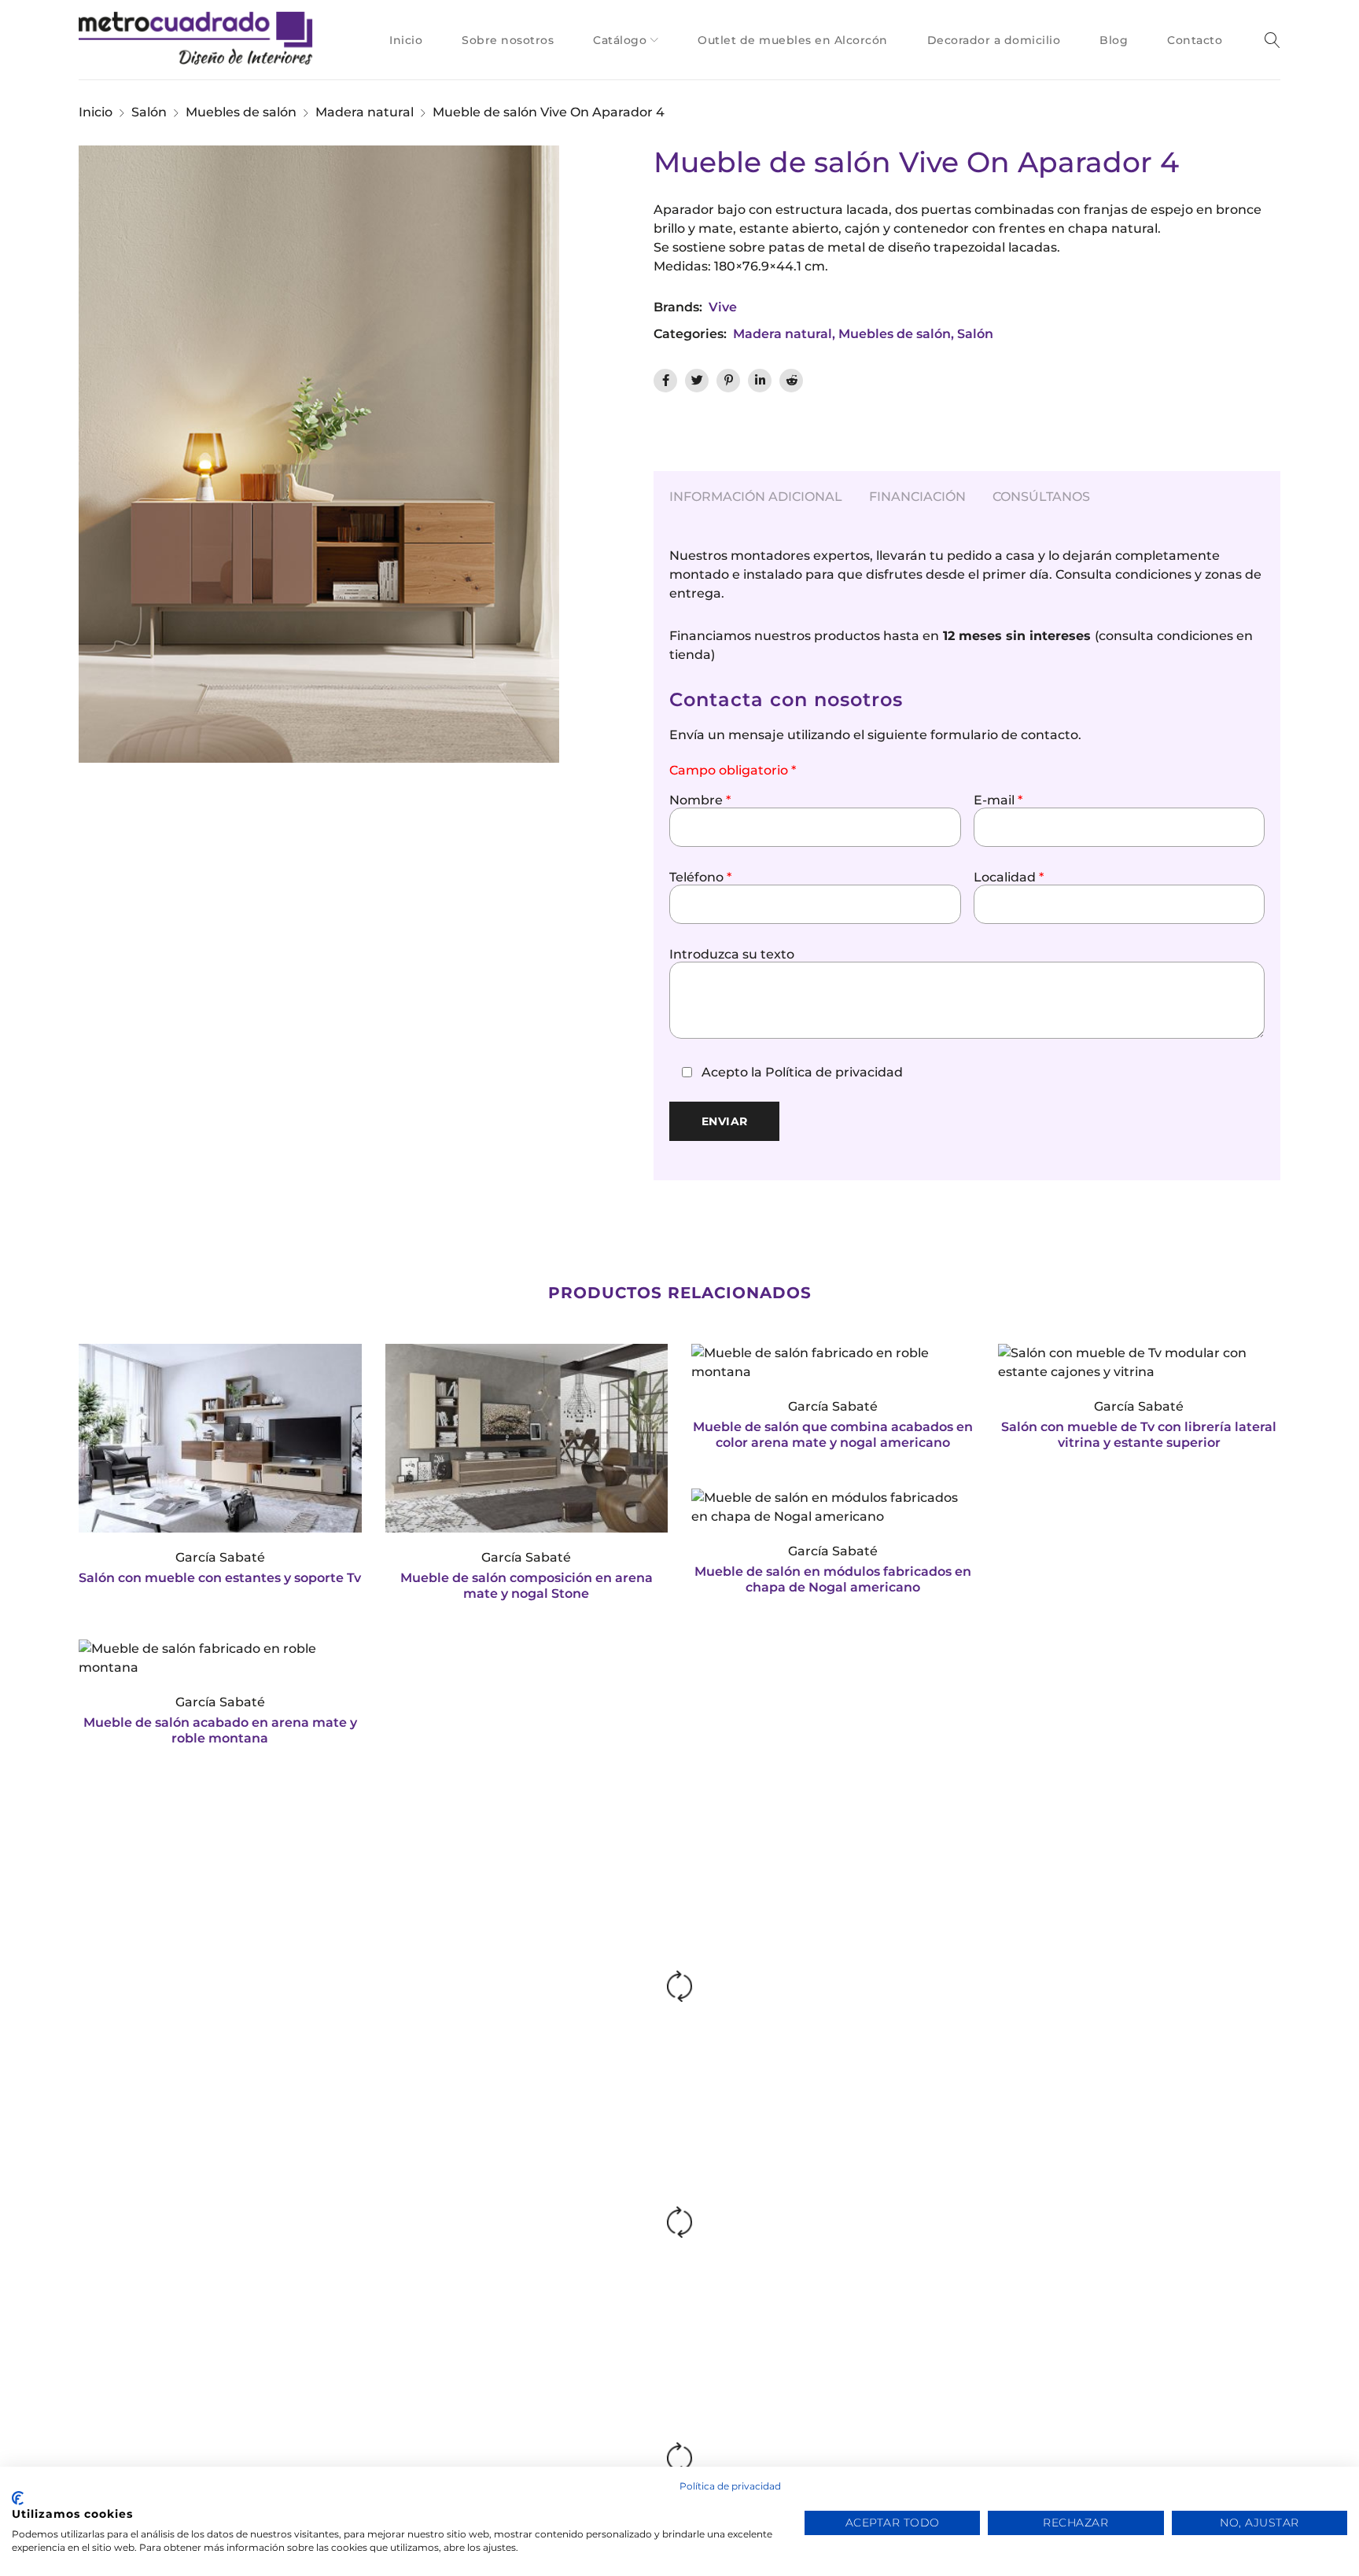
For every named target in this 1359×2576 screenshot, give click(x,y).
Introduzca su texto (732, 955)
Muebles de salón (241, 112)
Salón (149, 112)
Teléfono (700, 878)
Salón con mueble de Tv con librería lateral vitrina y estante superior (1139, 1435)
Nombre (700, 800)
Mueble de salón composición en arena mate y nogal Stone (527, 1586)
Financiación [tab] (917, 497)
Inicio (96, 112)
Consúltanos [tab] (1041, 497)
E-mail (998, 800)
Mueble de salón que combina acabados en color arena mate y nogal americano (833, 1435)
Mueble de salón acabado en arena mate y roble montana (220, 1730)
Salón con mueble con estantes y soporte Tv (220, 1578)
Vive (723, 307)
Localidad (1009, 878)
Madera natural (365, 112)
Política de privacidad (834, 1072)
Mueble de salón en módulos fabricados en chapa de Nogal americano (833, 1579)
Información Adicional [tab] (756, 497)
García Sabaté (220, 1557)
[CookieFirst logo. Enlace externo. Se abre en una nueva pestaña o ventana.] (18, 2498)
